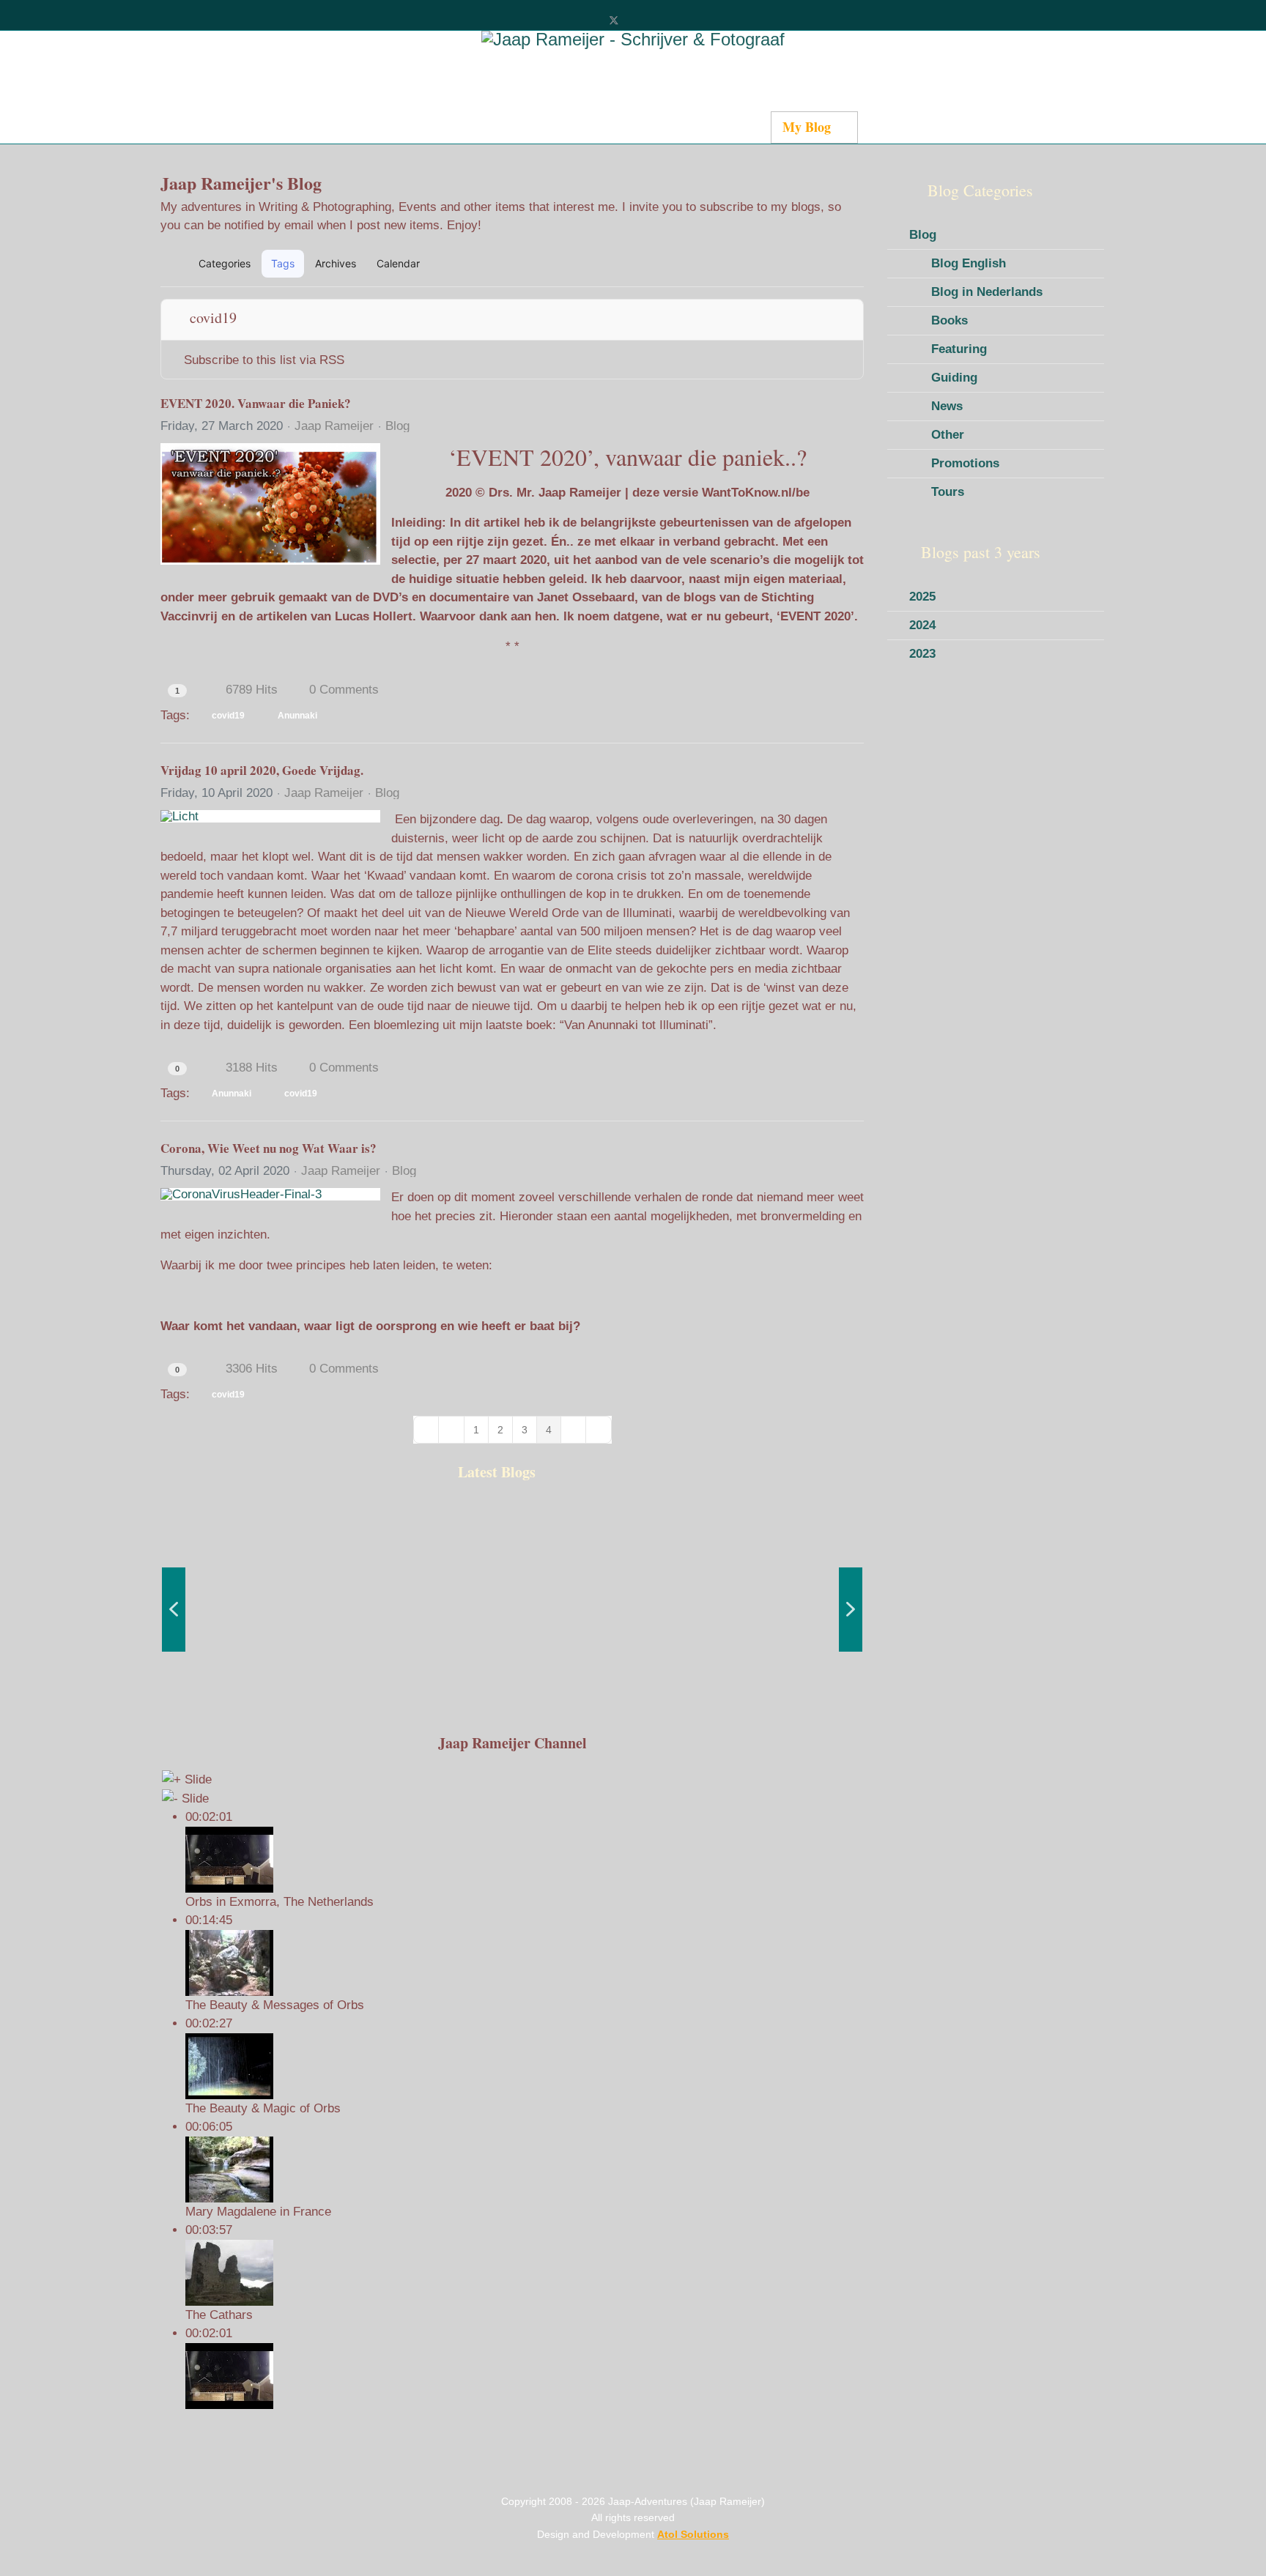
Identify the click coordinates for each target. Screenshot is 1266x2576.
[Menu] (958, 128)
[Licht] (270, 816)
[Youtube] (638, 20)
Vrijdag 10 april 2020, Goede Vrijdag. (262, 770)
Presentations (907, 127)
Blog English (969, 263)
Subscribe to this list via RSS (264, 360)
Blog (397, 426)
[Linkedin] (662, 20)
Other (948, 435)
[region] (512, 1609)
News (947, 406)
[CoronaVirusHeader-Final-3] (270, 1194)
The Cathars (219, 2315)
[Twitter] (614, 20)
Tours (948, 492)
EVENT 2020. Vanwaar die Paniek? (256, 403)
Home (298, 127)
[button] (784, 264)
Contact (737, 127)
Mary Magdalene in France (258, 2212)
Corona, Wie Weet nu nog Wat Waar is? (269, 1148)
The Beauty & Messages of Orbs (275, 2005)
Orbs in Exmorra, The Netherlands (280, 1902)
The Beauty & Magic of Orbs (263, 2108)
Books (949, 320)
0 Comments (344, 690)
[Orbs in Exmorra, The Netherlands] (524, 2376)
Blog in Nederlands (987, 292)
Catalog (491, 127)
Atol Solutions (693, 2534)
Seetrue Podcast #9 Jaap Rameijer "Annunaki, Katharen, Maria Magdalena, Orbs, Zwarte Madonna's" (236, 1670)
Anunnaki (297, 716)
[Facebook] (589, 20)
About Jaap (660, 127)
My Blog (807, 127)
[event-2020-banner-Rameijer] (270, 504)
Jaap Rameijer (334, 426)
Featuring (959, 349)
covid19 (228, 716)
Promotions (965, 463)
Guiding (954, 378)
